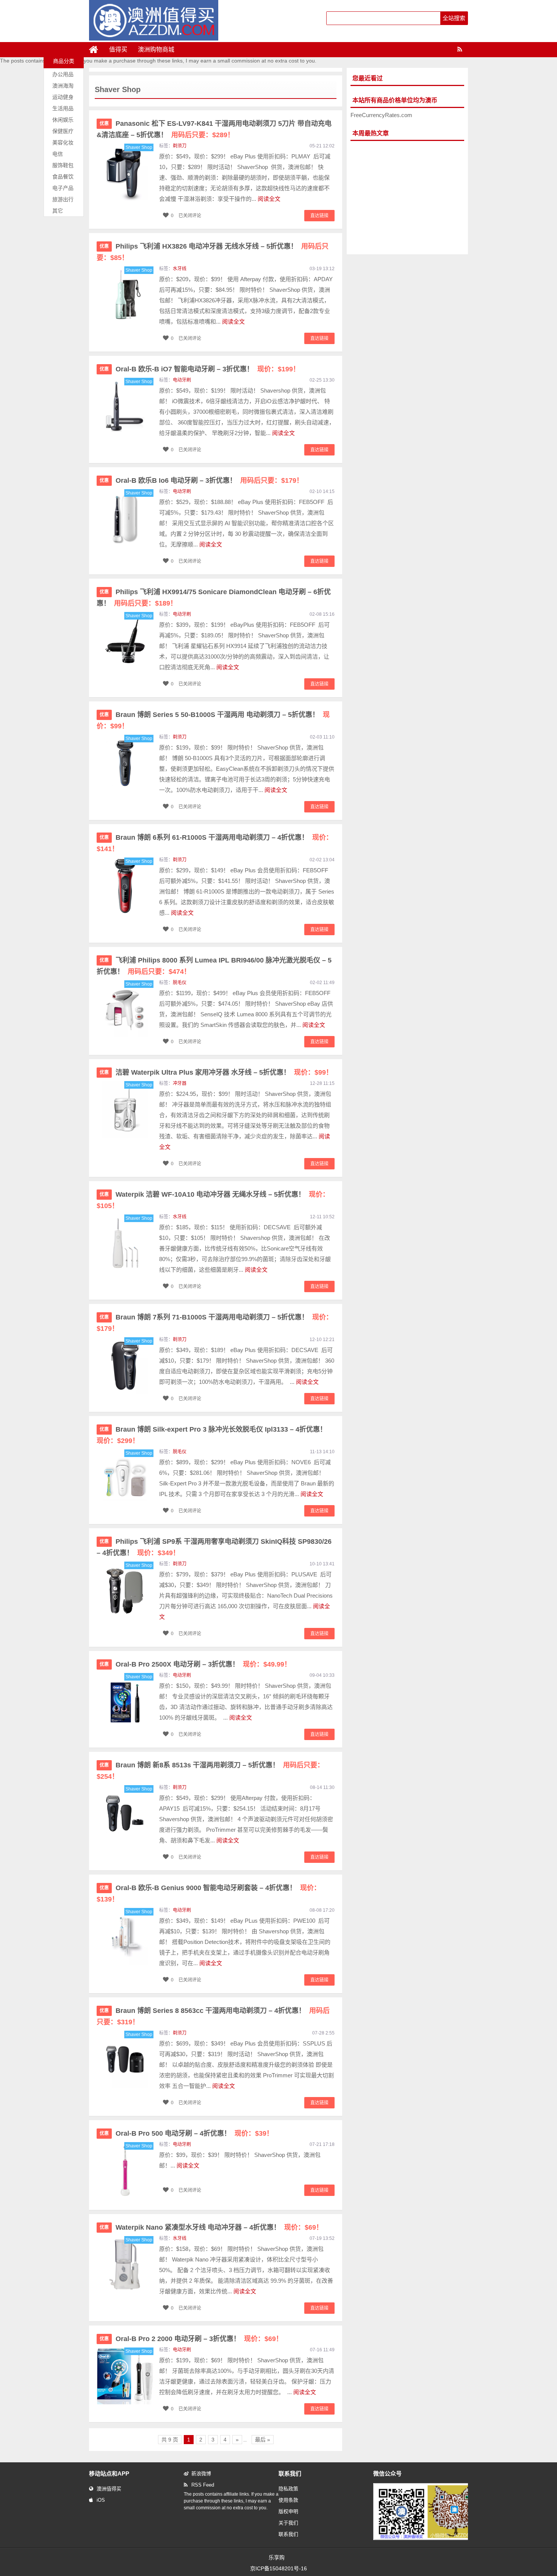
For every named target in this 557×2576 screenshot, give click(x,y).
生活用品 (63, 108)
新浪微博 (201, 2473)
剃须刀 (180, 146)
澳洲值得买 (109, 2489)
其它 (58, 211)
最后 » (263, 2440)
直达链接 (319, 216)
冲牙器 (180, 1083)
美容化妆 (63, 142)
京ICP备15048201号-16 (278, 2568)
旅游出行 (63, 199)
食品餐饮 (63, 177)
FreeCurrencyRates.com (381, 115)
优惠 (104, 124)
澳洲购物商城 (156, 49)
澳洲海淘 (63, 86)
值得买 (118, 49)
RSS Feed (203, 2485)
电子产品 (63, 188)
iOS (101, 2500)
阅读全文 (269, 199)
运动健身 (63, 97)
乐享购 (277, 2557)
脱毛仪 (180, 983)
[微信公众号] (428, 2538)
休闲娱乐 (63, 120)
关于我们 (288, 2523)
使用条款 (288, 2500)
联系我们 (288, 2534)
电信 (58, 154)
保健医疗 (63, 131)
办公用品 (63, 74)
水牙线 (180, 269)
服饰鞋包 (63, 165)
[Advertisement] (407, 198)
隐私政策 (288, 2489)
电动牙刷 (182, 380)
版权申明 (288, 2511)
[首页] (97, 50)
